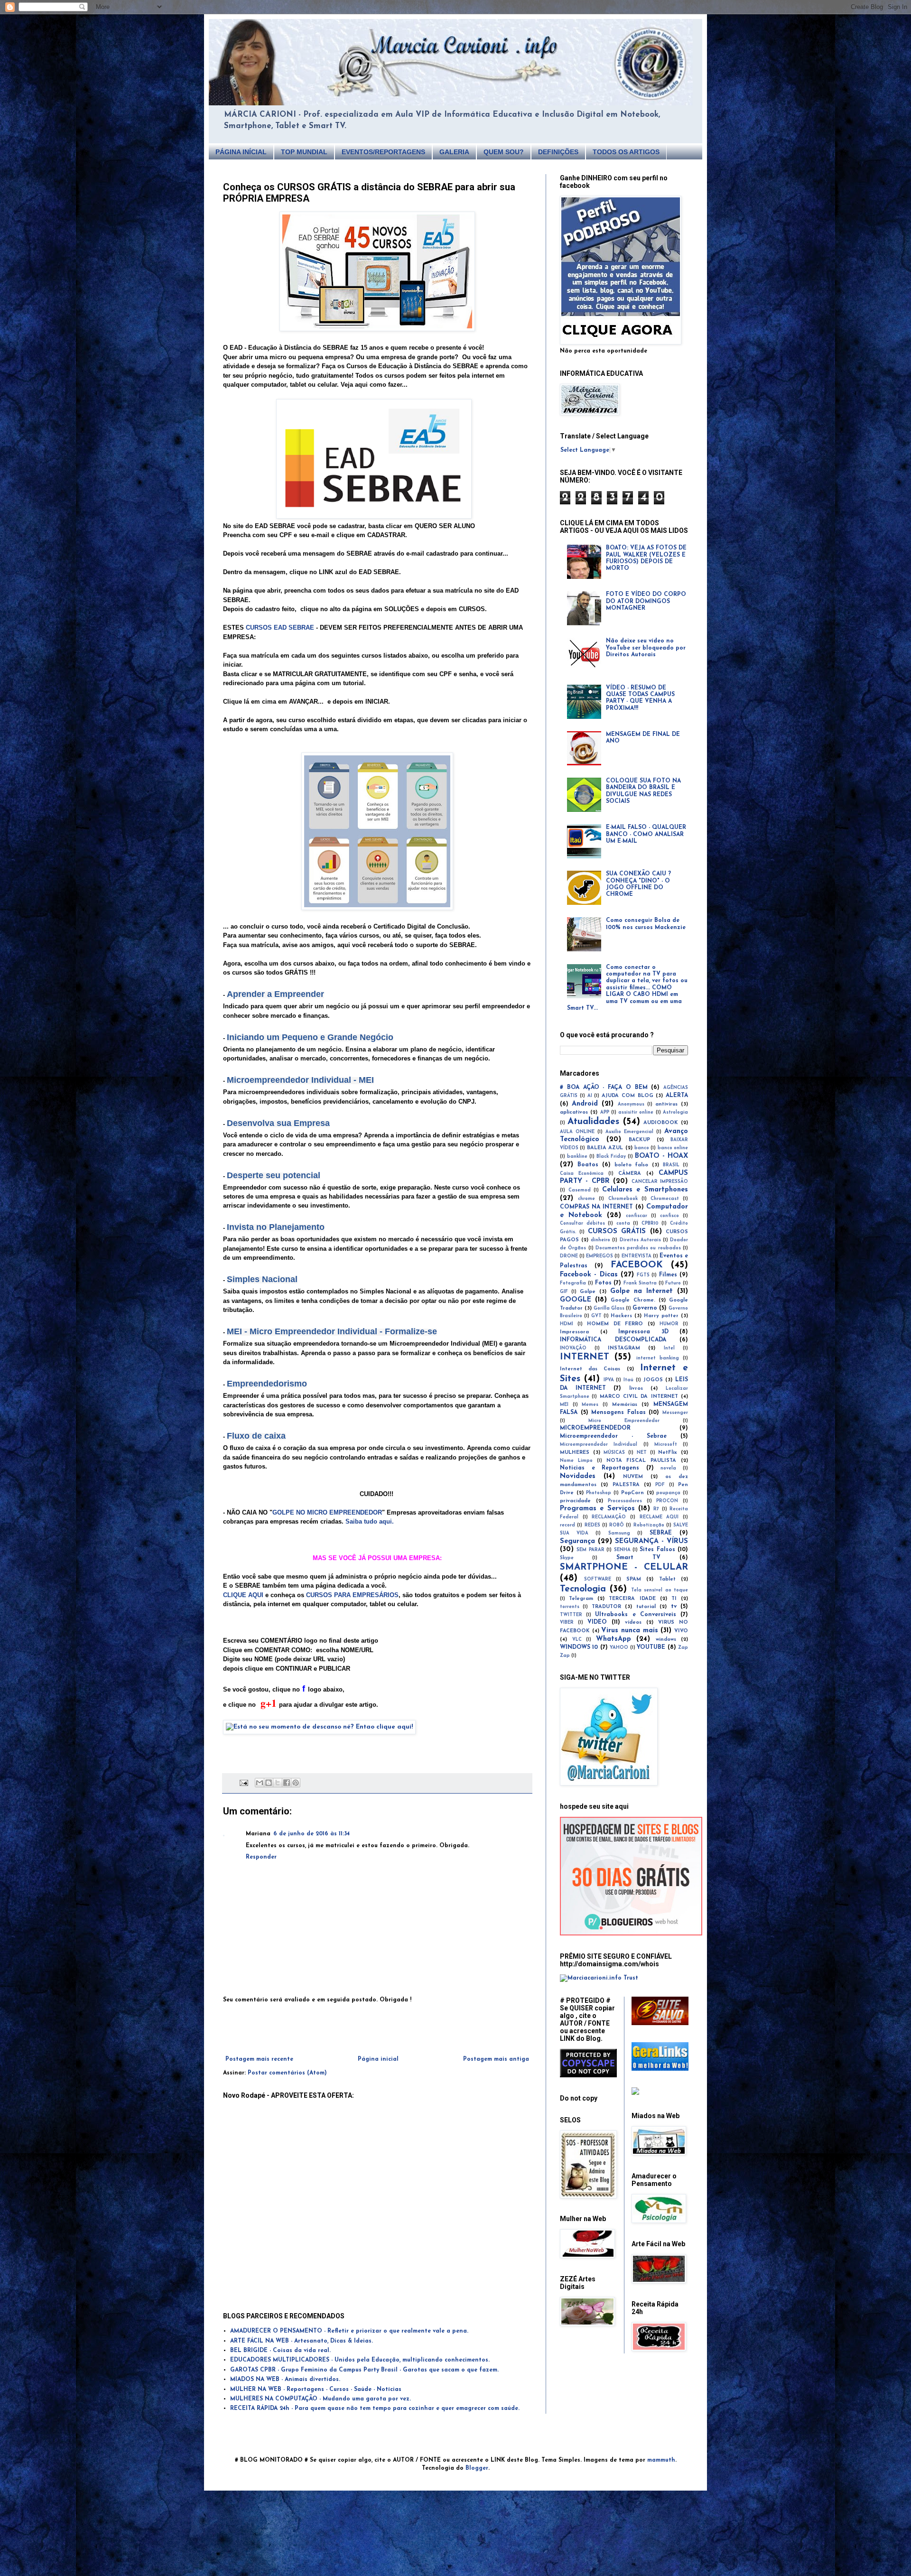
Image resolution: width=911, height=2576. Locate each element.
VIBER (567, 1623)
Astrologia (675, 1112)
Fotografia (573, 1283)
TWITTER (571, 1615)
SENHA (622, 1550)
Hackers (621, 1316)
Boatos (588, 1165)
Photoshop (599, 1493)
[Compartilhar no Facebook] (287, 1783)
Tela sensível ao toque (660, 1590)
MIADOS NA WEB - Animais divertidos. (285, 2380)
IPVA (609, 1380)
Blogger (477, 2468)
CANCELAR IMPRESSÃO (660, 1182)
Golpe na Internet (641, 1291)
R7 (656, 1509)
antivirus (666, 1104)
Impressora (574, 1332)
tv (674, 1607)
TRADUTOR (606, 1607)
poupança (668, 1493)
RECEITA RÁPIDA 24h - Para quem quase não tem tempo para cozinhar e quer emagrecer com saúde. (375, 2409)
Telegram (581, 1599)
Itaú (628, 1380)
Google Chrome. (633, 1300)
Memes (590, 1405)
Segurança (577, 1541)
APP (605, 1112)
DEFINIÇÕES (558, 152)
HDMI (567, 1324)
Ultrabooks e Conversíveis (635, 1615)
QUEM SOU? (504, 152)
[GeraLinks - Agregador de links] (660, 2069)
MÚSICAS (614, 1453)
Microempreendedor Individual (599, 1445)
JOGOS (653, 1380)
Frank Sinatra (640, 1283)
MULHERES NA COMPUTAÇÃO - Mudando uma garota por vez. (321, 2399)
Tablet (667, 1579)
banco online (673, 1148)
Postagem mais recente (259, 2059)
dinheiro (600, 1240)
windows (666, 1640)
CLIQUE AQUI (243, 1595)
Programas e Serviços (597, 1509)
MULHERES (575, 1453)
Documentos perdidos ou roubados (638, 1248)
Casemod (580, 1190)
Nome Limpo (576, 1461)
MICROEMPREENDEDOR (595, 1428)
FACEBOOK (637, 1265)
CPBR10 (650, 1223)
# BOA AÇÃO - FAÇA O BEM (604, 1088)
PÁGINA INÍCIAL (241, 152)
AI (590, 1096)
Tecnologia (583, 1589)
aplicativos (574, 1112)
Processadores (625, 1501)
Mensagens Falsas (618, 1413)
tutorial (646, 1607)
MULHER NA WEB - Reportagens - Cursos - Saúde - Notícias (316, 2390)
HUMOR (669, 1324)
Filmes (668, 1275)
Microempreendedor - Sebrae (613, 1436)
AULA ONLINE (577, 1132)
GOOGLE (576, 1300)
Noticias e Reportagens (600, 1468)
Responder (261, 1857)
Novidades (578, 1476)
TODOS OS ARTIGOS (626, 152)
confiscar (637, 1216)
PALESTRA (626, 1485)
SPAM (634, 1579)
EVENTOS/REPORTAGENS (383, 152)
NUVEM (633, 1477)
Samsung (619, 1533)
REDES (592, 1525)
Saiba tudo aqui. (370, 1521)
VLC (577, 1640)
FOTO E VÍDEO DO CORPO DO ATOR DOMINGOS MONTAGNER (646, 601)
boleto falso (632, 1165)
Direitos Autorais (640, 1240)
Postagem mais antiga (496, 2059)
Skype (567, 1558)
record (567, 1525)
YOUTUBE (651, 1647)
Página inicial (378, 2059)
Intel (669, 1348)
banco (642, 1148)
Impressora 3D (643, 1332)
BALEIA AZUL (605, 1148)
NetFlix (668, 1453)
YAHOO (619, 1648)
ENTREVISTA (637, 1256)
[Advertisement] (377, 2030)
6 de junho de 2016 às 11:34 (311, 1834)
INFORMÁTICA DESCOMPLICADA (613, 1340)
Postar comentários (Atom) (287, 2073)
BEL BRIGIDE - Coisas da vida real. (280, 2351)
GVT (596, 1316)
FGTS (643, 1275)
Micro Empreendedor (624, 1421)
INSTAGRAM (624, 1348)
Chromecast (665, 1199)
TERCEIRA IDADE (632, 1599)
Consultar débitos (582, 1223)
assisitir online (636, 1112)
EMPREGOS (600, 1256)
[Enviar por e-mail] (260, 1783)
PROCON (667, 1501)
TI (674, 1599)
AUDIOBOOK (661, 1123)
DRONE (569, 1256)
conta (623, 1223)
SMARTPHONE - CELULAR (624, 1567)
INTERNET (585, 1357)
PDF (660, 1485)
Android (585, 1104)
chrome (586, 1199)
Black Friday (611, 1157)
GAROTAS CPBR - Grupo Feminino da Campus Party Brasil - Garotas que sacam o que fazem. (364, 2370)
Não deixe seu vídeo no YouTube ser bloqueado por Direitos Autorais (646, 648)
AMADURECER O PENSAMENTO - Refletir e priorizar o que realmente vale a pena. (349, 2331)
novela (668, 1468)
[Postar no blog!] (269, 1783)
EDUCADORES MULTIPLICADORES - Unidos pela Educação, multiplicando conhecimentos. (360, 2360)
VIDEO (597, 1622)
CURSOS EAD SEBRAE (280, 628)
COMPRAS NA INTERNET (596, 1207)
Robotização (649, 1525)
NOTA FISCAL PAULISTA (641, 1461)
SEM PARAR (590, 1550)
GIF (564, 1292)
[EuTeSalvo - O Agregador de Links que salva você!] (660, 2024)
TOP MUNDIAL (304, 152)
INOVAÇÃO (573, 1348)
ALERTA (677, 1096)
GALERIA (454, 152)
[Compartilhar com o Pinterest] (296, 1783)
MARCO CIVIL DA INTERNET (639, 1397)
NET (642, 1453)
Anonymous (631, 1104)
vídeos (633, 1623)
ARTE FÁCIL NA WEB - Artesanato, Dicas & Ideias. (302, 2341)
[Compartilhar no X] (278, 1783)
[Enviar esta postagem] (244, 1783)
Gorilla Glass (609, 1308)
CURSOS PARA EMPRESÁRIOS (352, 1595)
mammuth (661, 2460)
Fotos (603, 1283)
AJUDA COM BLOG (627, 1096)
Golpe (588, 1292)
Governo (645, 1308)
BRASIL (671, 1165)
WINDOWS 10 (579, 1647)
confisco (669, 1216)
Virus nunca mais (629, 1631)
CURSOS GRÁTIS (617, 1232)
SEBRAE (661, 1533)
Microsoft (666, 1445)
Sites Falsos (657, 1550)
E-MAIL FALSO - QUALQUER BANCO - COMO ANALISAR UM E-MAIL (646, 834)
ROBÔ (617, 1525)
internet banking (658, 1358)
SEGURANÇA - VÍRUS (651, 1541)
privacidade (575, 1501)
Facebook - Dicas (589, 1275)
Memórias (625, 1405)
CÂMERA (630, 1174)
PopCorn (632, 1493)
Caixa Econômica (582, 1174)
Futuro (673, 1283)
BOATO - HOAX (661, 1156)
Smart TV (638, 1558)
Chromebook (623, 1199)
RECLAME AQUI (659, 1517)
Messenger (675, 1413)
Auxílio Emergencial (629, 1132)
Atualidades (593, 1122)
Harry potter (661, 1316)
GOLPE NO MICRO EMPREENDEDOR (327, 1512)
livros (636, 1389)
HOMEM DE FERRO (615, 1324)
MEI (564, 1405)
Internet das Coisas (590, 1369)
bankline (577, 1157)
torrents (570, 1607)
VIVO (681, 1631)
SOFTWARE (598, 1579)
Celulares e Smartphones (645, 1190)
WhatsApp (614, 1639)
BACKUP (639, 1140)
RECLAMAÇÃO (609, 1517)
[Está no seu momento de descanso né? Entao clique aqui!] (319, 1727)
